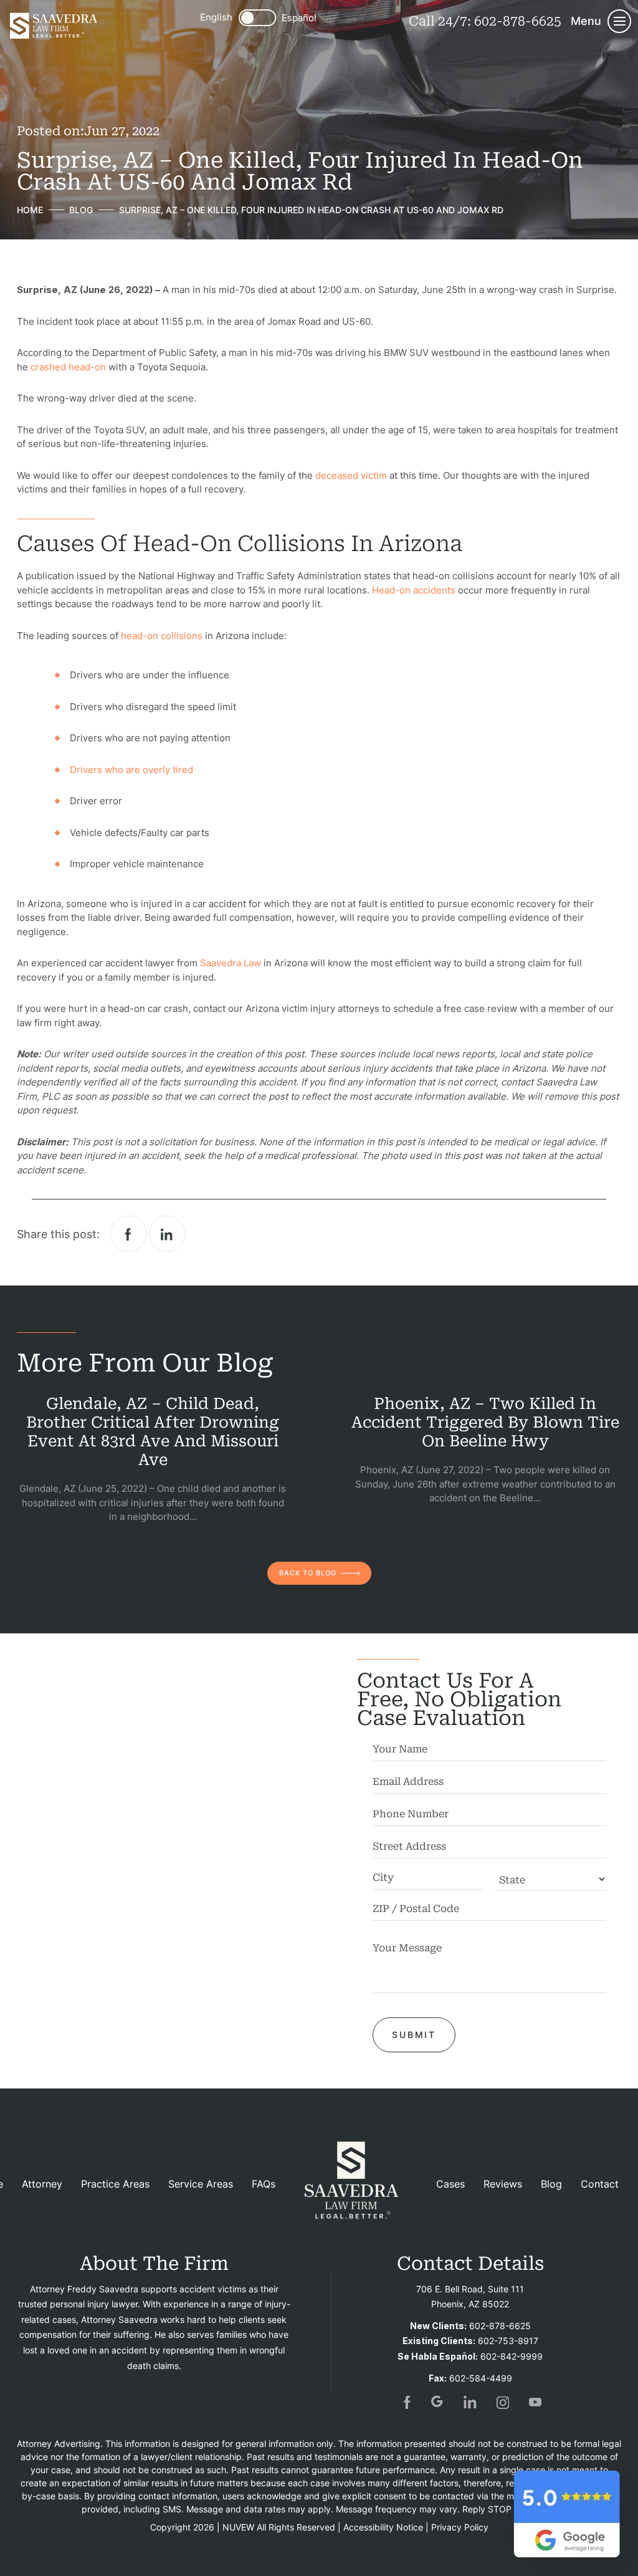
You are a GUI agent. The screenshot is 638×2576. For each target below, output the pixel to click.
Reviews (503, 2184)
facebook (129, 1234)
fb (406, 2402)
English (216, 17)
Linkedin (167, 1234)
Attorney (42, 2184)
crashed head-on (68, 367)
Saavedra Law (231, 963)
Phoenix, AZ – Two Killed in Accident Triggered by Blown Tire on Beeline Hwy (485, 1422)
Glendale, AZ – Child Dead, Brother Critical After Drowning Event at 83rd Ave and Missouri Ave (153, 1432)
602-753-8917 (508, 2341)
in (470, 2402)
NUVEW (238, 2527)
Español (299, 18)
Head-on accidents (414, 590)
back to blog (308, 1573)
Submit (414, 2035)
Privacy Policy (460, 2527)
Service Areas (201, 2184)
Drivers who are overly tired (131, 770)
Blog (551, 2184)
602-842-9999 (512, 2356)
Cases (450, 2184)
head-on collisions (162, 636)
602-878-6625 (518, 21)
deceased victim (351, 475)
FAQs (264, 2184)
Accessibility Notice (383, 2527)
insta (503, 2402)
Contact (600, 2184)
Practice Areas (115, 2184)
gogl (438, 2402)
